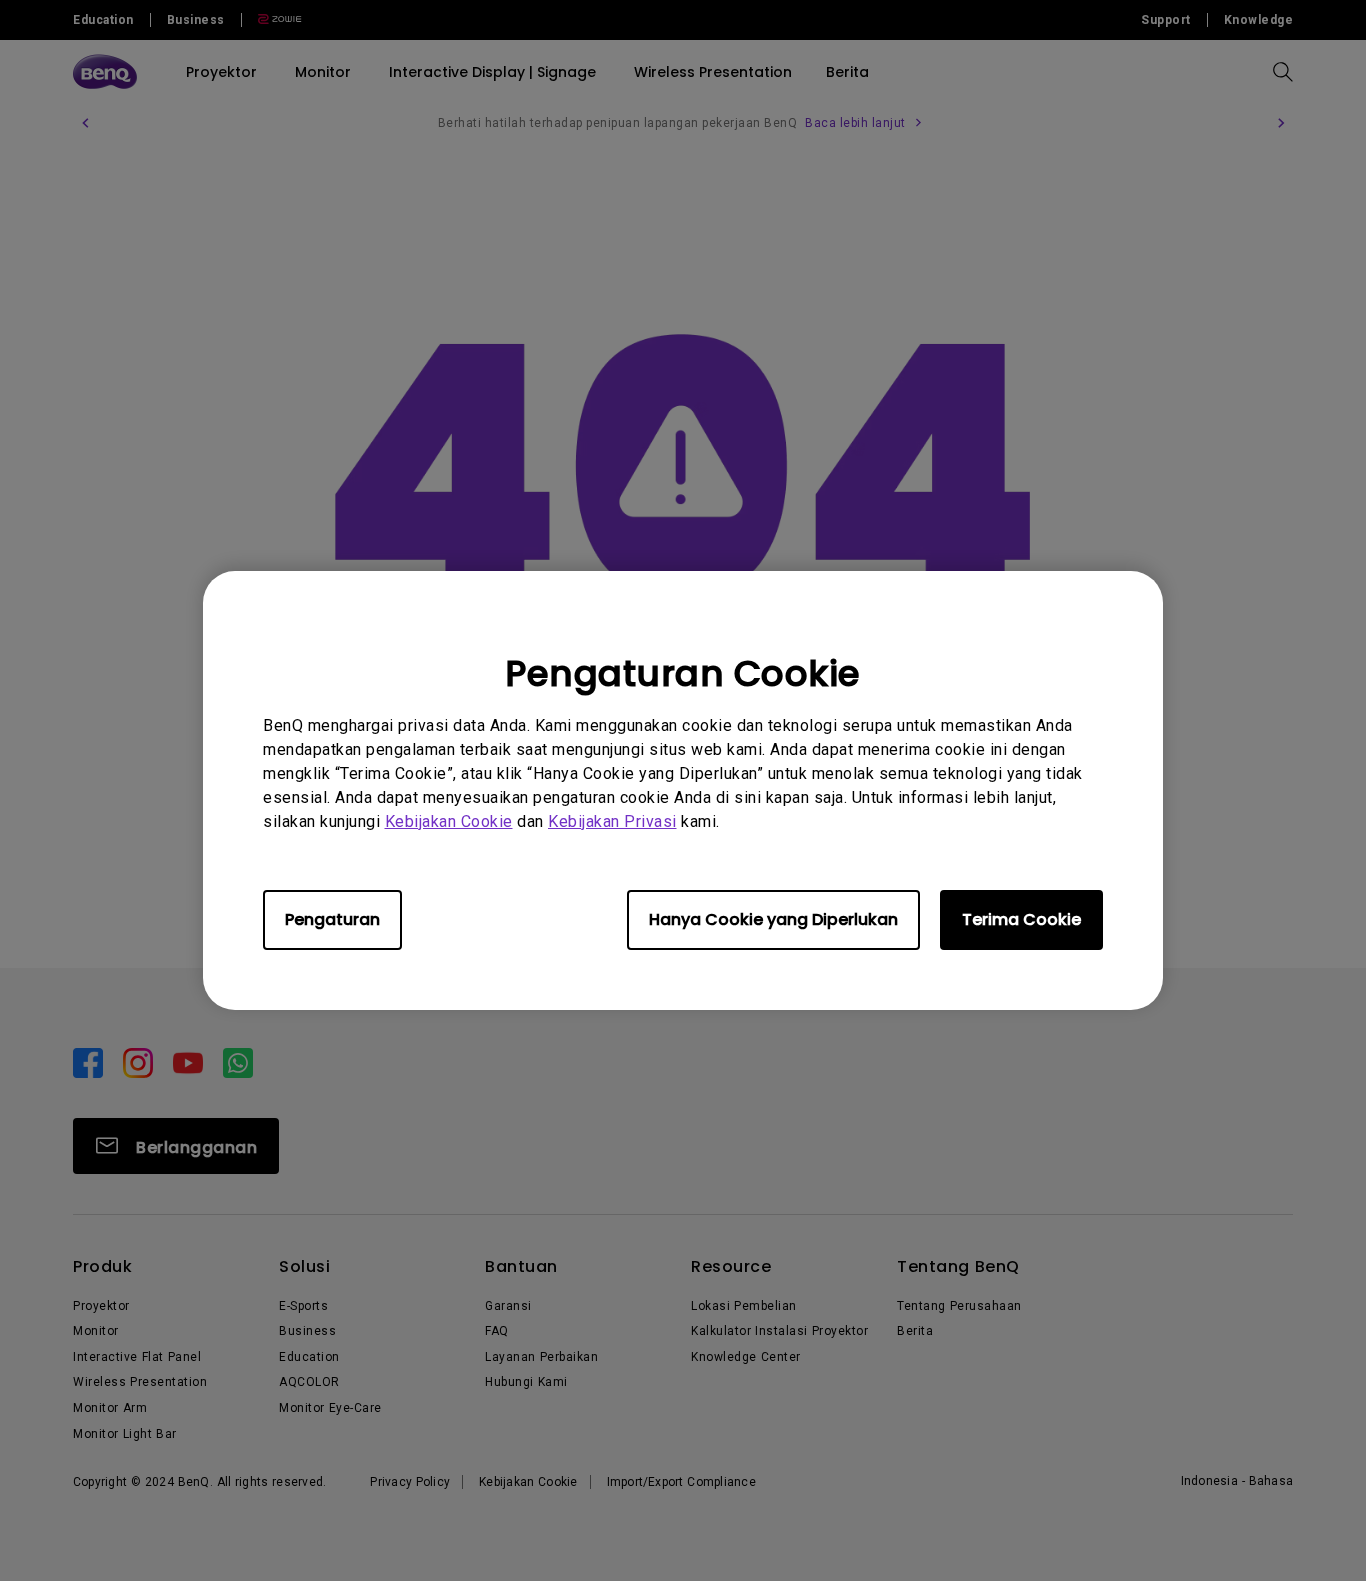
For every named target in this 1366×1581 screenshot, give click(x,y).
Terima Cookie (1021, 919)
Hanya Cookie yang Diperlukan (773, 919)
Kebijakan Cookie (449, 821)
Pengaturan (332, 919)
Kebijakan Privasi (612, 821)
